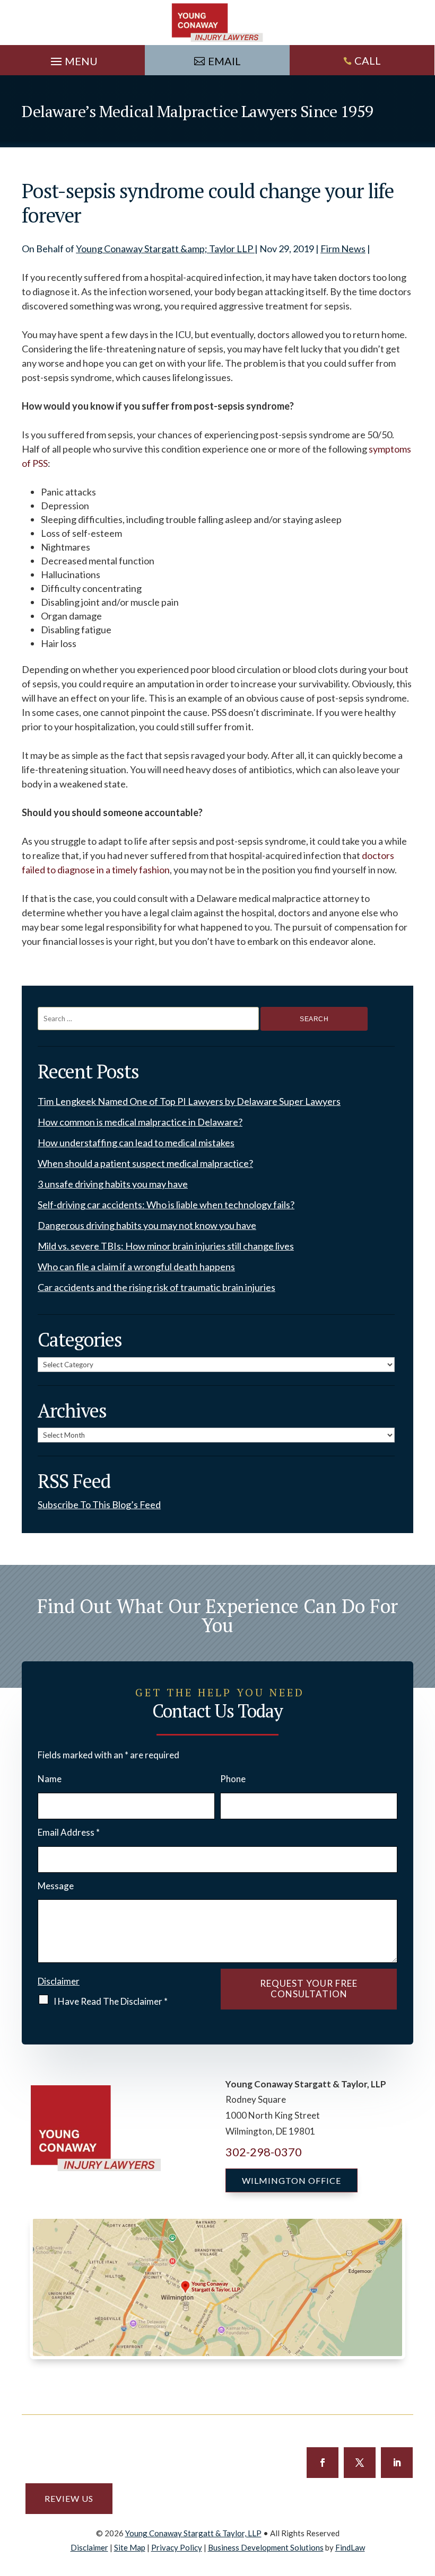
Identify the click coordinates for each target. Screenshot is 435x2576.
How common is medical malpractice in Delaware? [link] (140, 1122)
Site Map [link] (130, 2547)
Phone (233, 1779)
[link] (217, 23)
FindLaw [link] (350, 2547)
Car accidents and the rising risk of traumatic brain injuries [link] (156, 1287)
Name (50, 1779)
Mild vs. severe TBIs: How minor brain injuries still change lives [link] (166, 1246)
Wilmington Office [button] (292, 2180)
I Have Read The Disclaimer (111, 2001)
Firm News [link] (343, 249)
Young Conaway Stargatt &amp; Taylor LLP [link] (165, 249)
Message (56, 1886)
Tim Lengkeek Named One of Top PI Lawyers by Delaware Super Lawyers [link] (189, 1101)
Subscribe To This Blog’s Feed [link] (99, 1504)
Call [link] (368, 60)
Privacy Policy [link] (177, 2547)
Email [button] (224, 61)
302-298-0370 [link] (264, 2152)
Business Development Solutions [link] (266, 2547)
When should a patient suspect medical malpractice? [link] (145, 1163)
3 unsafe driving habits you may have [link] (113, 1184)
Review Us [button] (69, 2498)
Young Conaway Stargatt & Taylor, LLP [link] (193, 2533)
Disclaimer (59, 1981)
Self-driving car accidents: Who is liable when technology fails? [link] (166, 1205)
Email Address (69, 1832)
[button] (73, 59)
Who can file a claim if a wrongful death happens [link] (136, 1267)
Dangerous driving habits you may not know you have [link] (147, 1225)
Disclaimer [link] (89, 2547)
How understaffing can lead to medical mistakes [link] (136, 1143)
